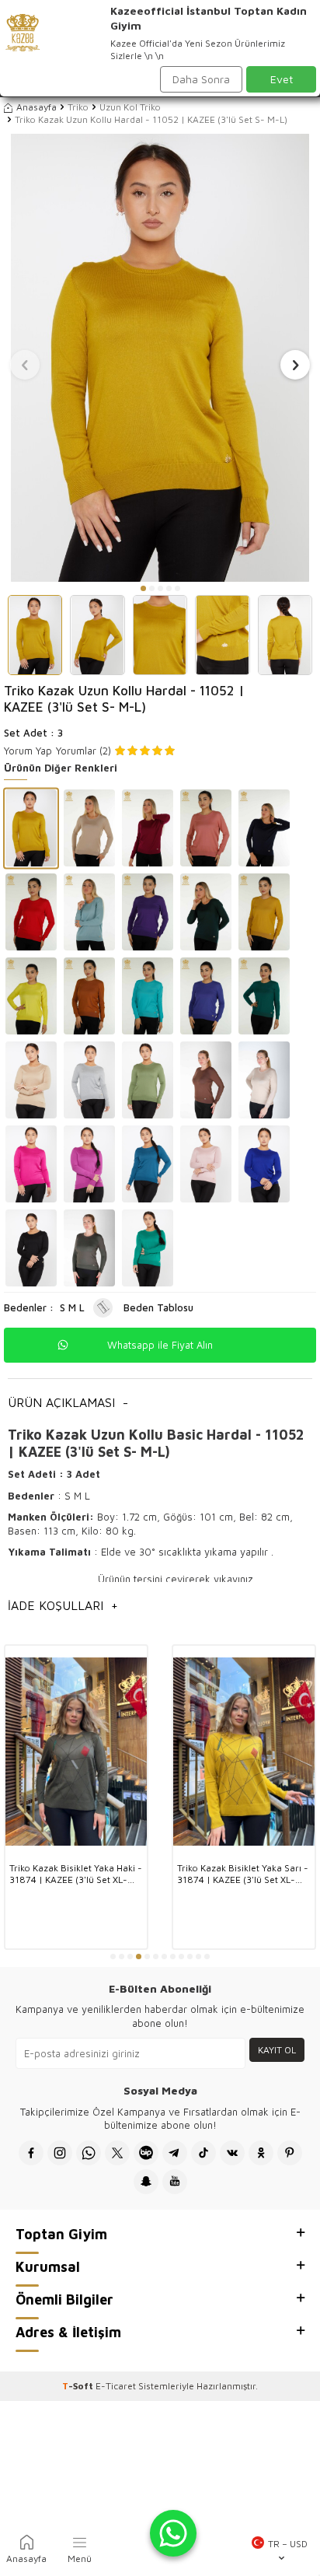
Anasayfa (37, 107)
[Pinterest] (290, 2153)
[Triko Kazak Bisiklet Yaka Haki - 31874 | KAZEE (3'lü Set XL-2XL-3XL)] (76, 1752)
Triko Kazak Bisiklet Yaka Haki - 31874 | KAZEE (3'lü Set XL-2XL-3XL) (76, 1874)
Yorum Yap (28, 751)
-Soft (79, 2386)
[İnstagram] (60, 2153)
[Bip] (146, 2153)
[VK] (232, 2153)
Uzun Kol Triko (130, 107)
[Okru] (261, 2153)
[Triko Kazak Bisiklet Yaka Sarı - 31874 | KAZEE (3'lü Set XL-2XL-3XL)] (244, 1752)
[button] (143, 588)
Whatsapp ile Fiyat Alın (160, 1345)
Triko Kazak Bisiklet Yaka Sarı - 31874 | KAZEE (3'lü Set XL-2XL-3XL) (243, 1874)
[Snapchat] (146, 2182)
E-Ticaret (116, 2386)
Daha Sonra (201, 79)
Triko (78, 107)
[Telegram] (175, 2153)
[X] (117, 2153)
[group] (160, 358)
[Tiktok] (203, 2153)
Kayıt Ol (277, 2050)
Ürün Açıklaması (68, 1402)
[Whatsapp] (89, 2153)
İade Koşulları (63, 1605)
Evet (282, 79)
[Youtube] (175, 2182)
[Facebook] (31, 2153)
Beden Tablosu (158, 1307)
